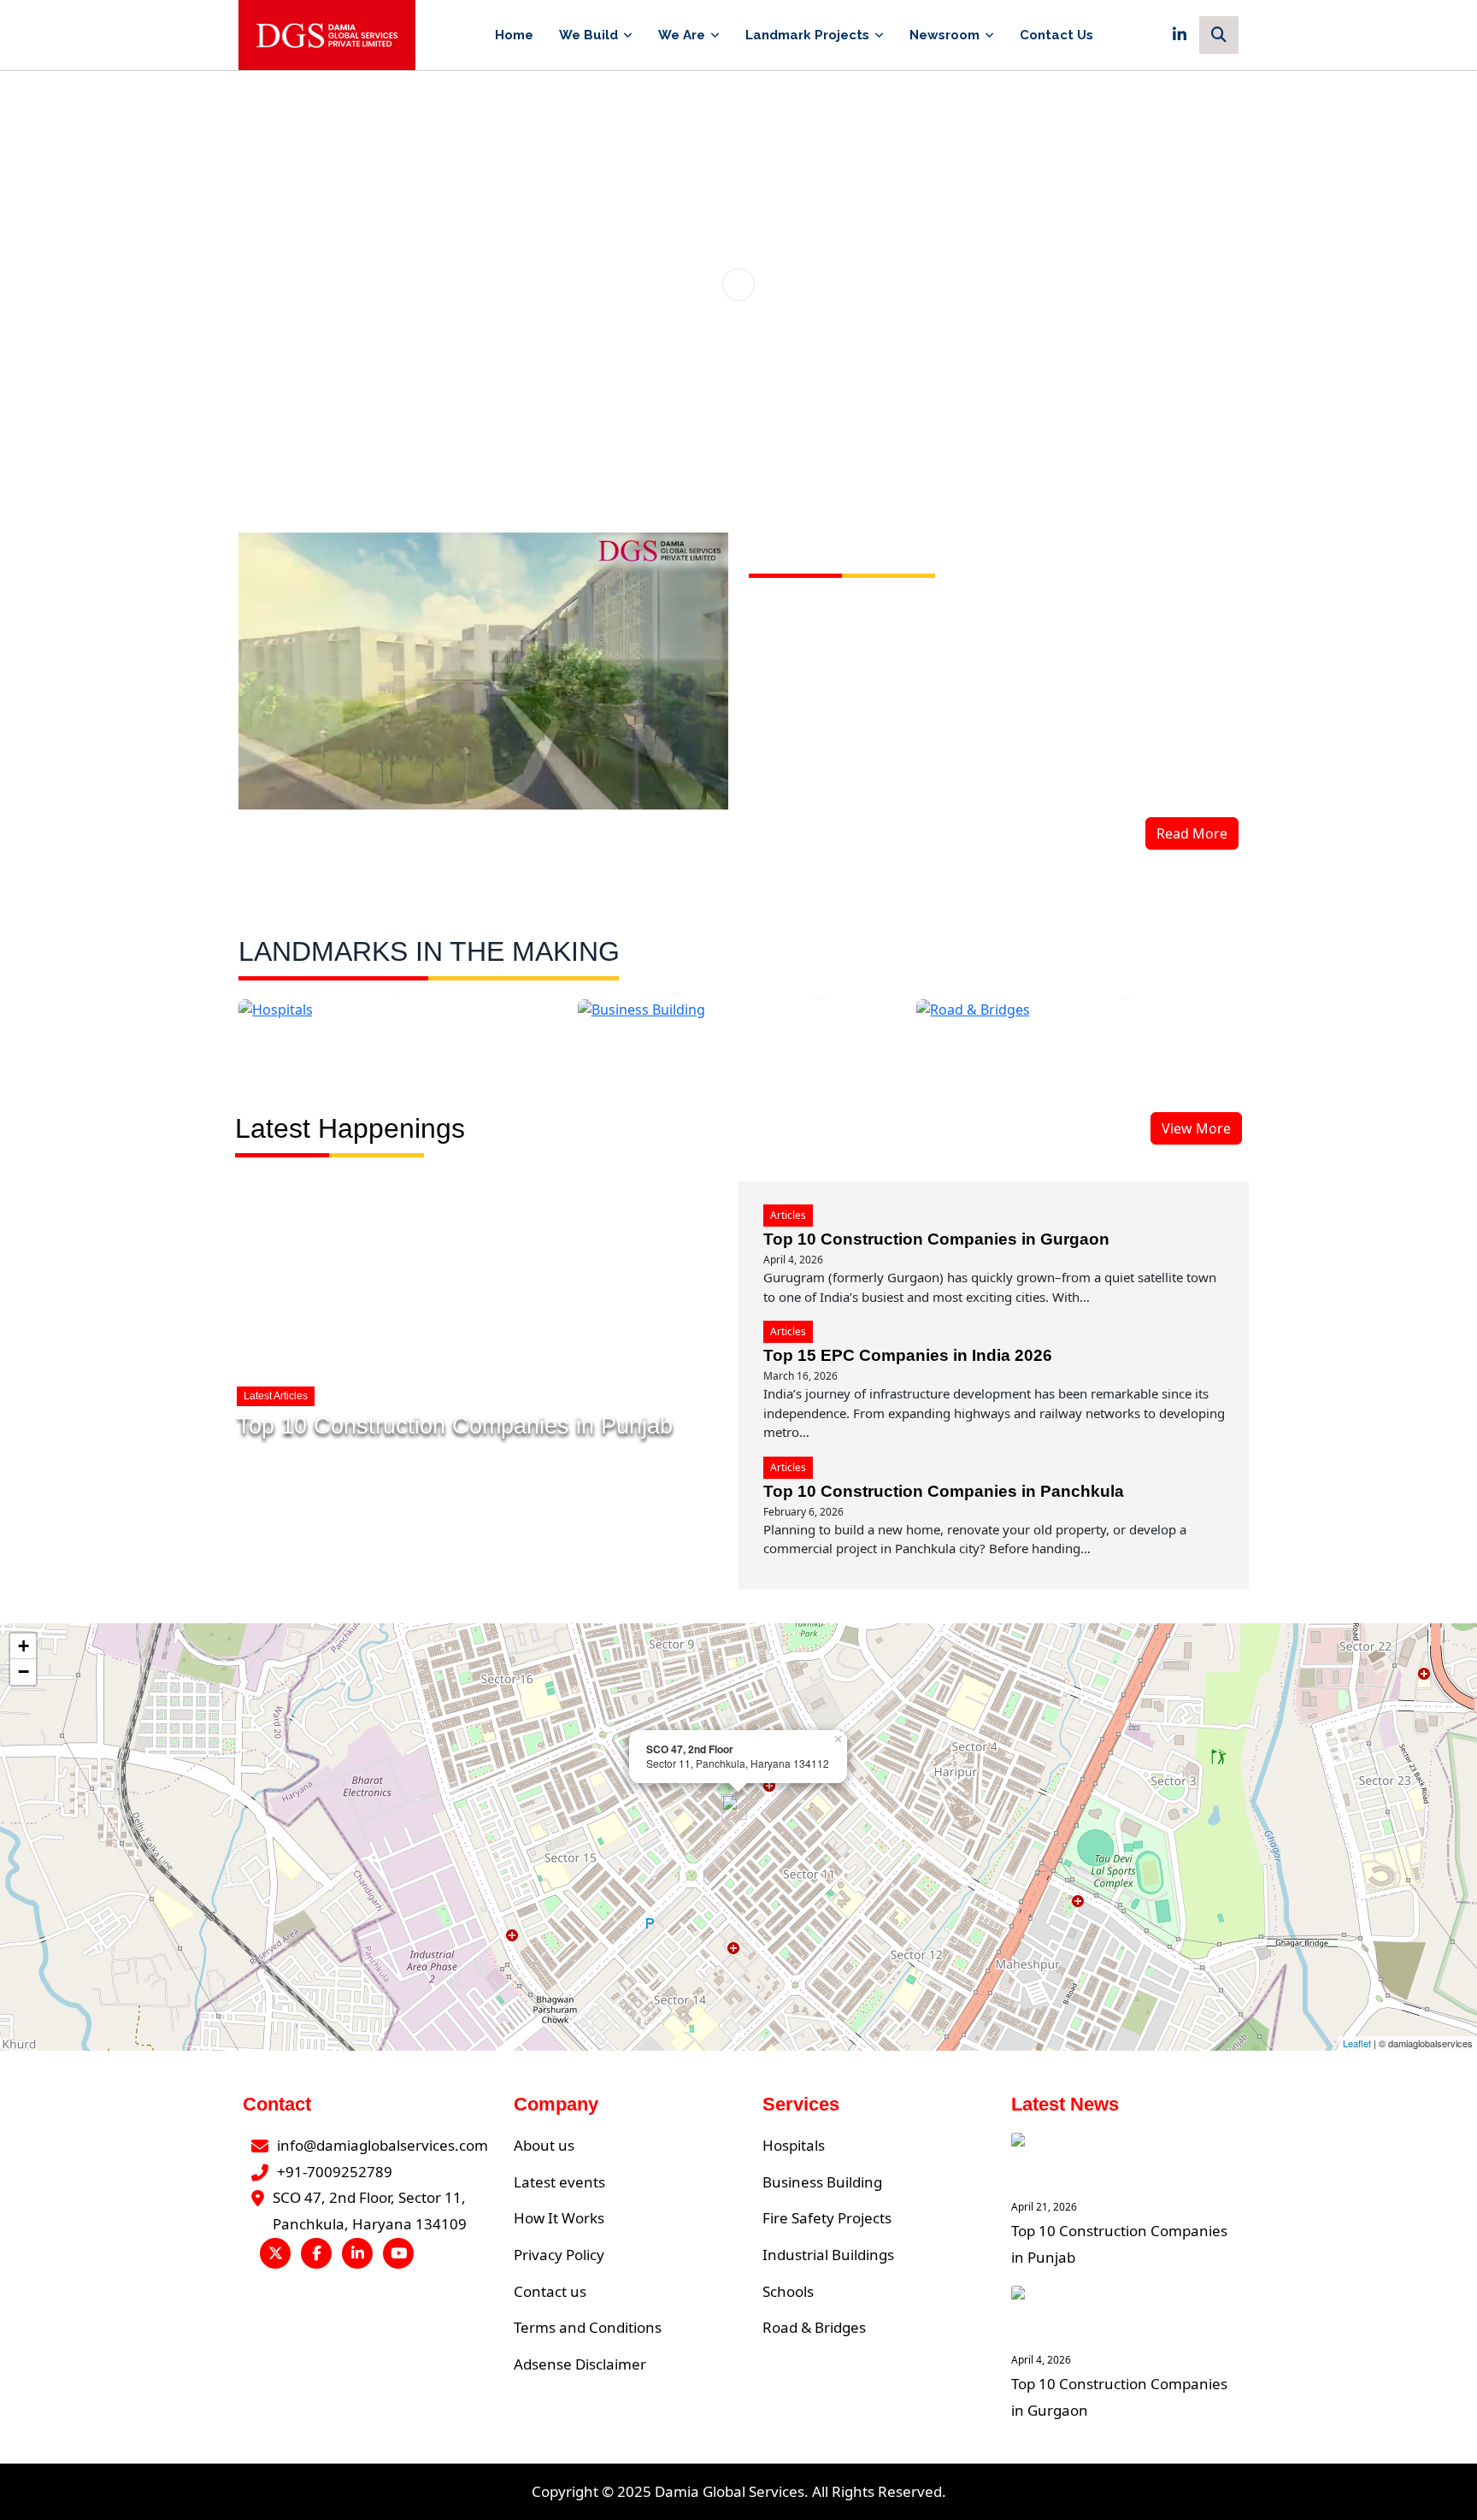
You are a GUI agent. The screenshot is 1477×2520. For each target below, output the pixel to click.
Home (514, 35)
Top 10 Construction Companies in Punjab (455, 1426)
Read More (1192, 833)
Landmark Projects (807, 35)
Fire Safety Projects (827, 2218)
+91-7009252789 (335, 2172)
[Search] (1219, 35)
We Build (588, 35)
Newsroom (944, 35)
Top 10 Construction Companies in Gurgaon (936, 1239)
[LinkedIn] (1180, 35)
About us (544, 2145)
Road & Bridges (814, 2327)
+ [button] (24, 1646)
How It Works (559, 2218)
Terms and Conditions (588, 2327)
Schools (788, 2291)
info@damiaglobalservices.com (382, 2145)
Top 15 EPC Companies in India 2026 (908, 1355)
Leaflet (1357, 2043)
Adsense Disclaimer (580, 2364)
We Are (682, 35)
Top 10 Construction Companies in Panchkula (944, 1491)
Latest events (559, 2182)
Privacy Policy (559, 2255)
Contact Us (1056, 35)
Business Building (822, 2182)
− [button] (24, 1672)
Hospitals (794, 2145)
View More (1196, 1128)
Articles (788, 1215)
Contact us (550, 2291)
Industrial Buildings (828, 2255)
